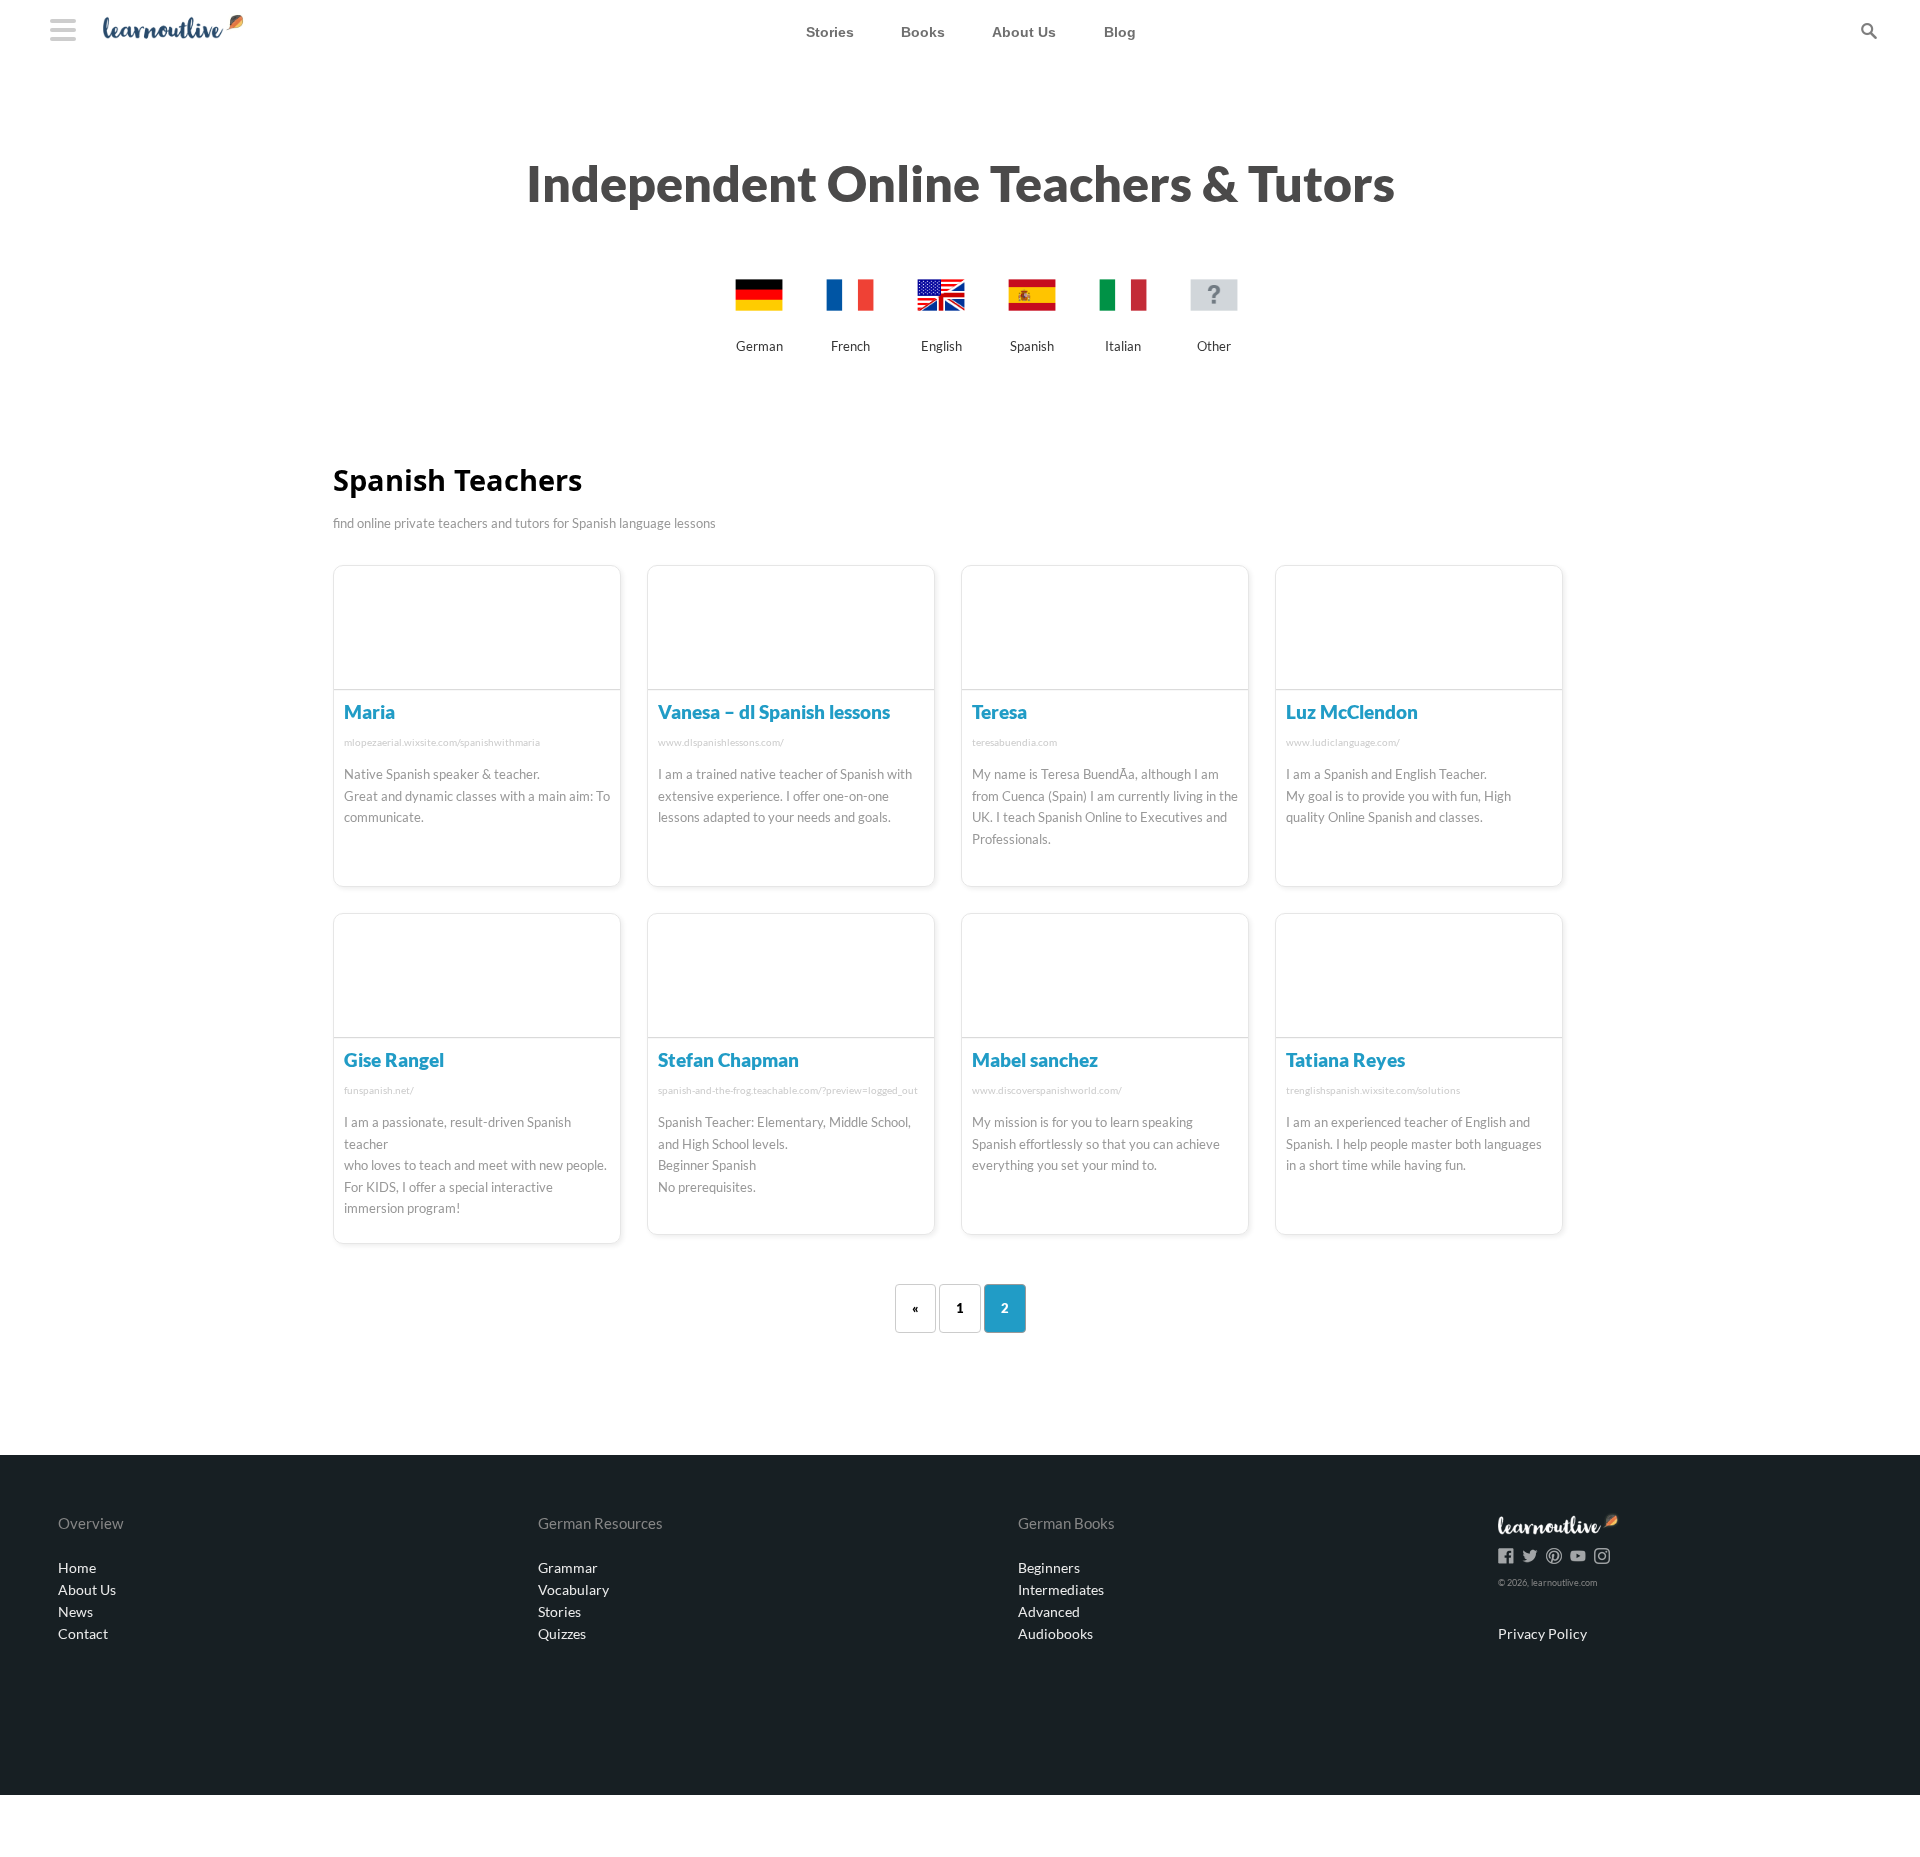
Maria (369, 711)
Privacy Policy (1542, 1633)
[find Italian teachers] (1123, 315)
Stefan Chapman (728, 1059)
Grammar (568, 1567)
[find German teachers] (759, 315)
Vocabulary (573, 1589)
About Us (87, 1589)
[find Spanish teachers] (1032, 315)
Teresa (999, 711)
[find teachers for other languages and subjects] (1214, 315)
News (75, 1611)
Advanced (1049, 1611)
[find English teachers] (941, 315)
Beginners (1049, 1567)
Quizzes (562, 1633)
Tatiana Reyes (1345, 1059)
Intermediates (1061, 1589)
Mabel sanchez (1035, 1059)
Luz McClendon (1352, 711)
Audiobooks (1055, 1633)
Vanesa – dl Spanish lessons (774, 711)
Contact (83, 1633)
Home (77, 1567)
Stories (559, 1611)
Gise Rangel (394, 1059)
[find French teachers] (850, 315)
